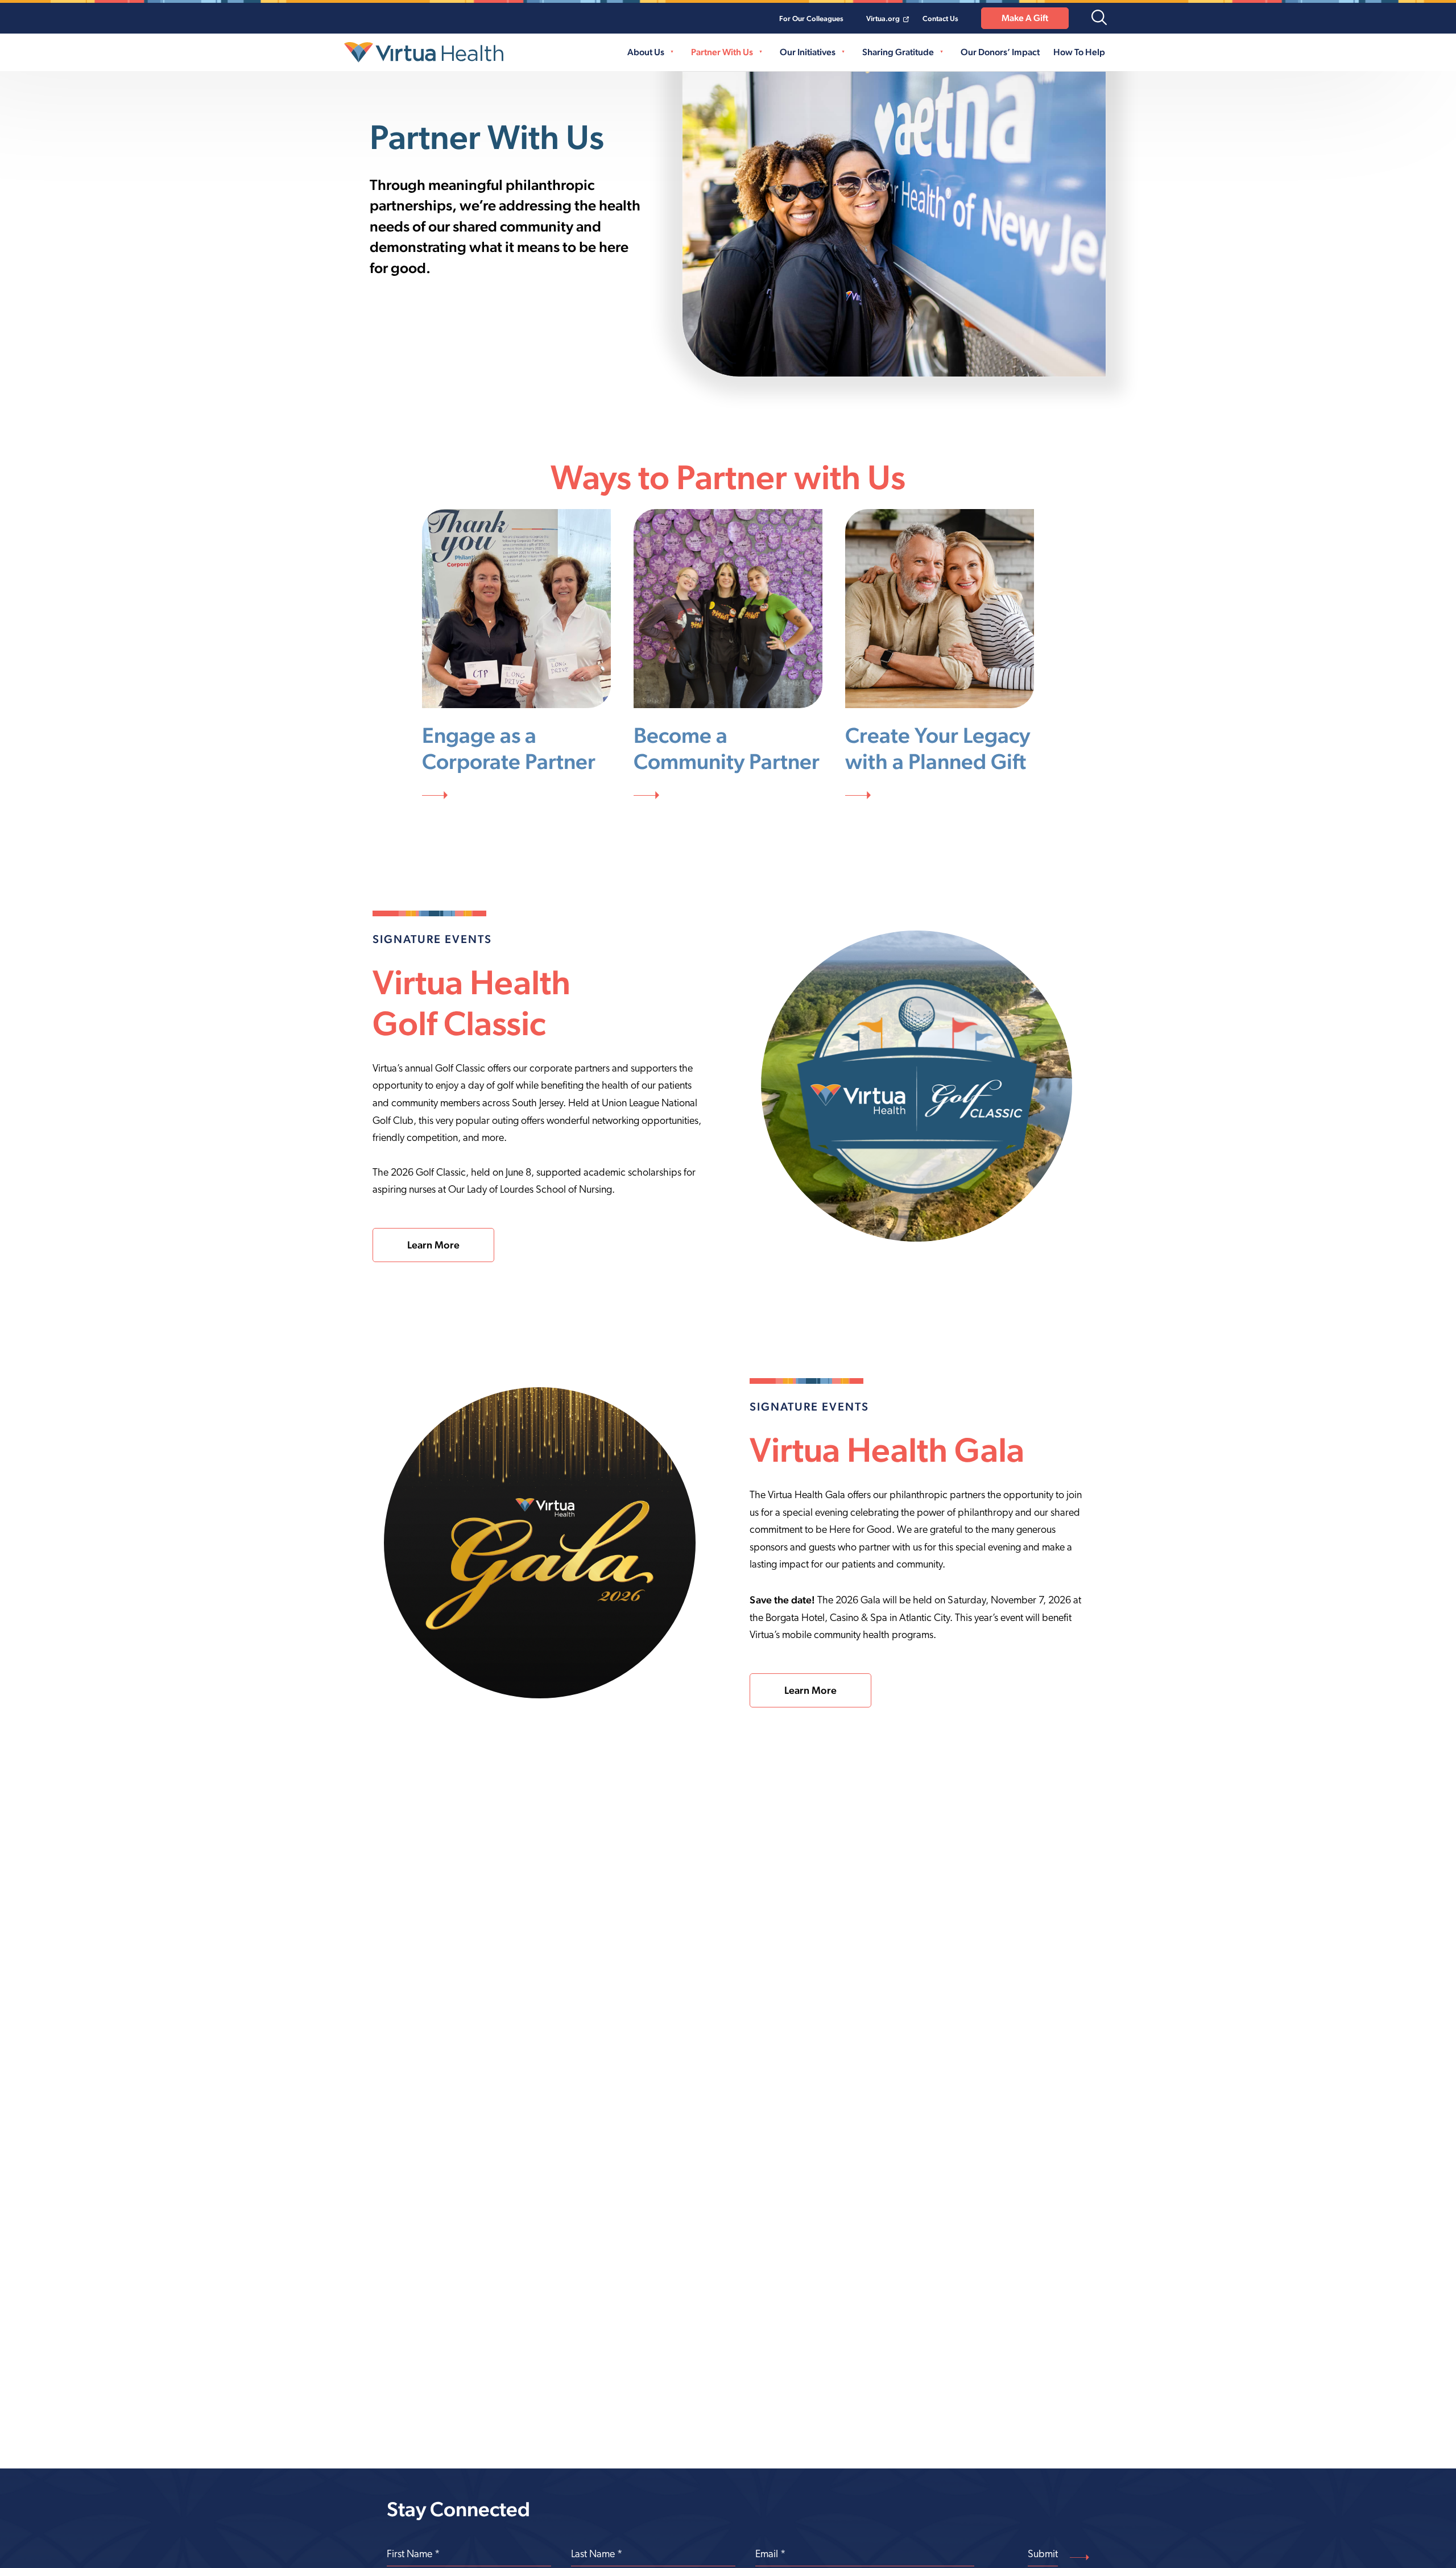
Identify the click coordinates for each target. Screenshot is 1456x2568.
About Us (646, 52)
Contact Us (940, 18)
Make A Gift (1025, 18)
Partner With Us (722, 52)
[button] (1099, 18)
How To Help (1079, 52)
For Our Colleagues (811, 18)
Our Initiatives (808, 52)
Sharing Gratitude (898, 52)
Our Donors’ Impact (1000, 52)
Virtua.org (883, 18)
